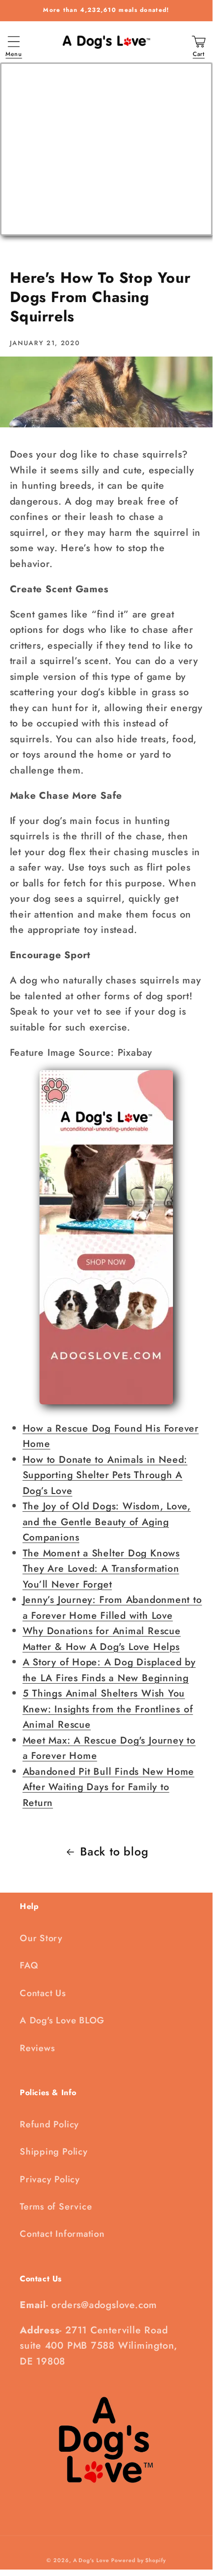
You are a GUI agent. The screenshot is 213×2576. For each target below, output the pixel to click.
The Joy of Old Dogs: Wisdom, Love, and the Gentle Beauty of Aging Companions (107, 1521)
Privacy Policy (50, 2179)
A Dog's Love (91, 2560)
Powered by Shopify (138, 2560)
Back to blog (114, 1852)
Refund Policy (49, 2124)
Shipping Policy (54, 2152)
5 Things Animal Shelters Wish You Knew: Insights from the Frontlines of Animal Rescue (108, 1709)
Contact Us (43, 1993)
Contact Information (62, 2234)
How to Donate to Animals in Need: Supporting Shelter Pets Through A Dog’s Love (105, 1475)
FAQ (29, 1965)
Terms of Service (56, 2207)
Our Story (41, 1938)
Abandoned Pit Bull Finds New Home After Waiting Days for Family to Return (109, 1787)
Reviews (37, 2048)
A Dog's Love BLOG (62, 2020)
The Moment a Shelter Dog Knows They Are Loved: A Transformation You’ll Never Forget (101, 1569)
